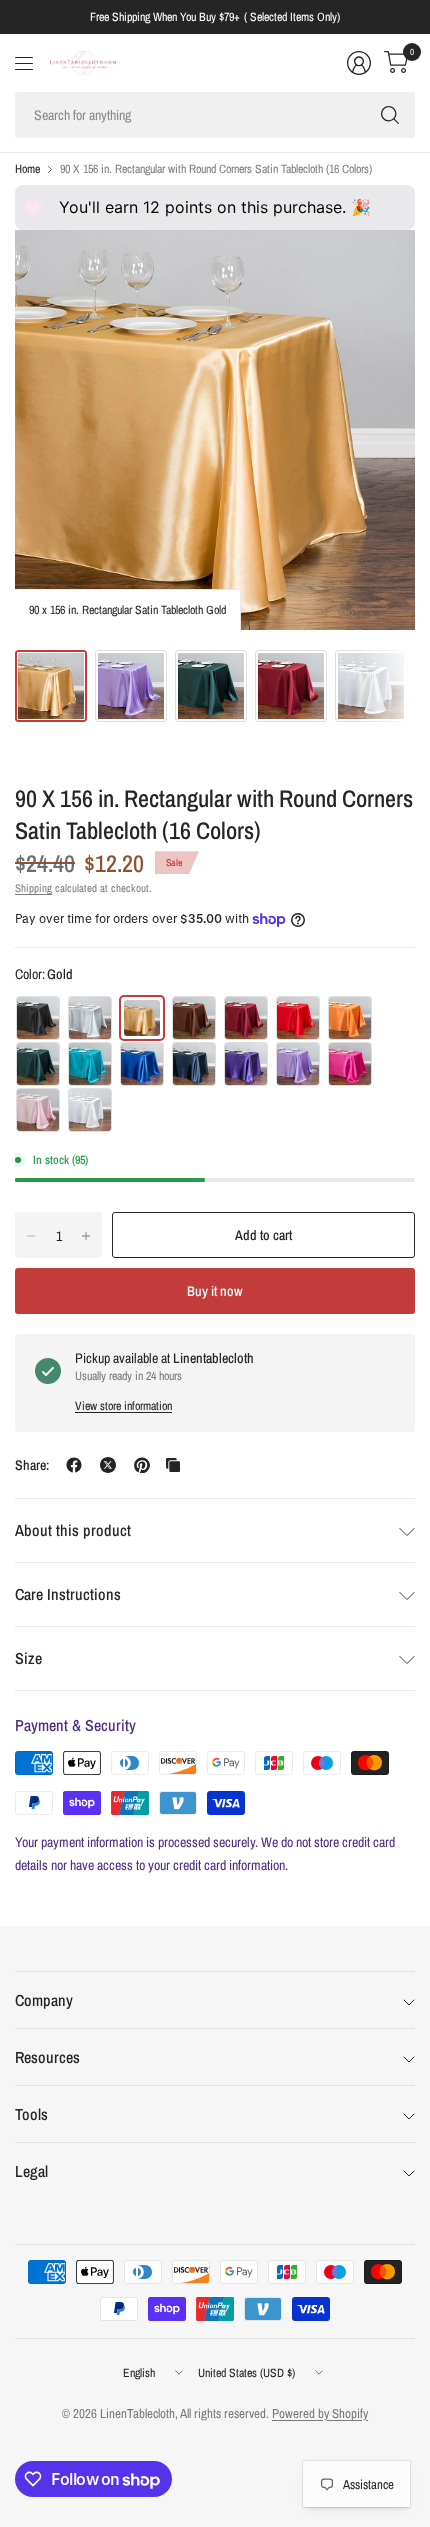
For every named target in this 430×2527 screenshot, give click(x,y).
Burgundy (246, 1018)
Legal (31, 2171)
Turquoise (90, 1064)
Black (38, 1018)
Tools (31, 2114)
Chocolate (194, 1018)
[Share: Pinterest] (142, 1465)
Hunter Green (38, 1064)
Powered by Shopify (320, 2413)
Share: (32, 1465)
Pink (38, 1110)
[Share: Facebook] (74, 1465)
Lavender (298, 1064)
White (90, 1110)
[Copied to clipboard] (173, 1465)
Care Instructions (68, 1594)
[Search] (390, 115)
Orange (350, 1018)
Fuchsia (350, 1064)
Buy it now (215, 1291)
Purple (246, 1064)
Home (27, 169)
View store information (123, 1406)
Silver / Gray (90, 1018)
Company (44, 2000)
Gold (142, 1018)
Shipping (33, 888)
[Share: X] (108, 1465)
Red (298, 1018)
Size (28, 1658)
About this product (73, 1530)
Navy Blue (194, 1064)
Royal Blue (142, 1064)
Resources (47, 2057)
